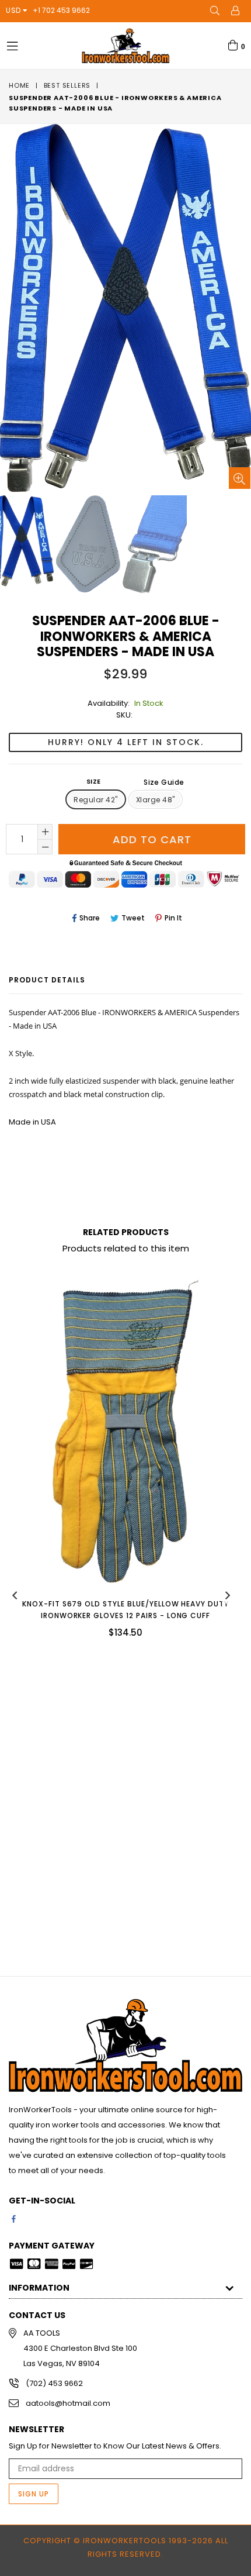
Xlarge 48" (156, 800)
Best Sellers (67, 85)
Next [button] (228, 1595)
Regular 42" (95, 800)
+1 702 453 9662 (61, 10)
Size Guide (164, 782)
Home (19, 85)
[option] (88, 544)
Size (135, 782)
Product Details (47, 980)
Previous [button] (15, 1595)
